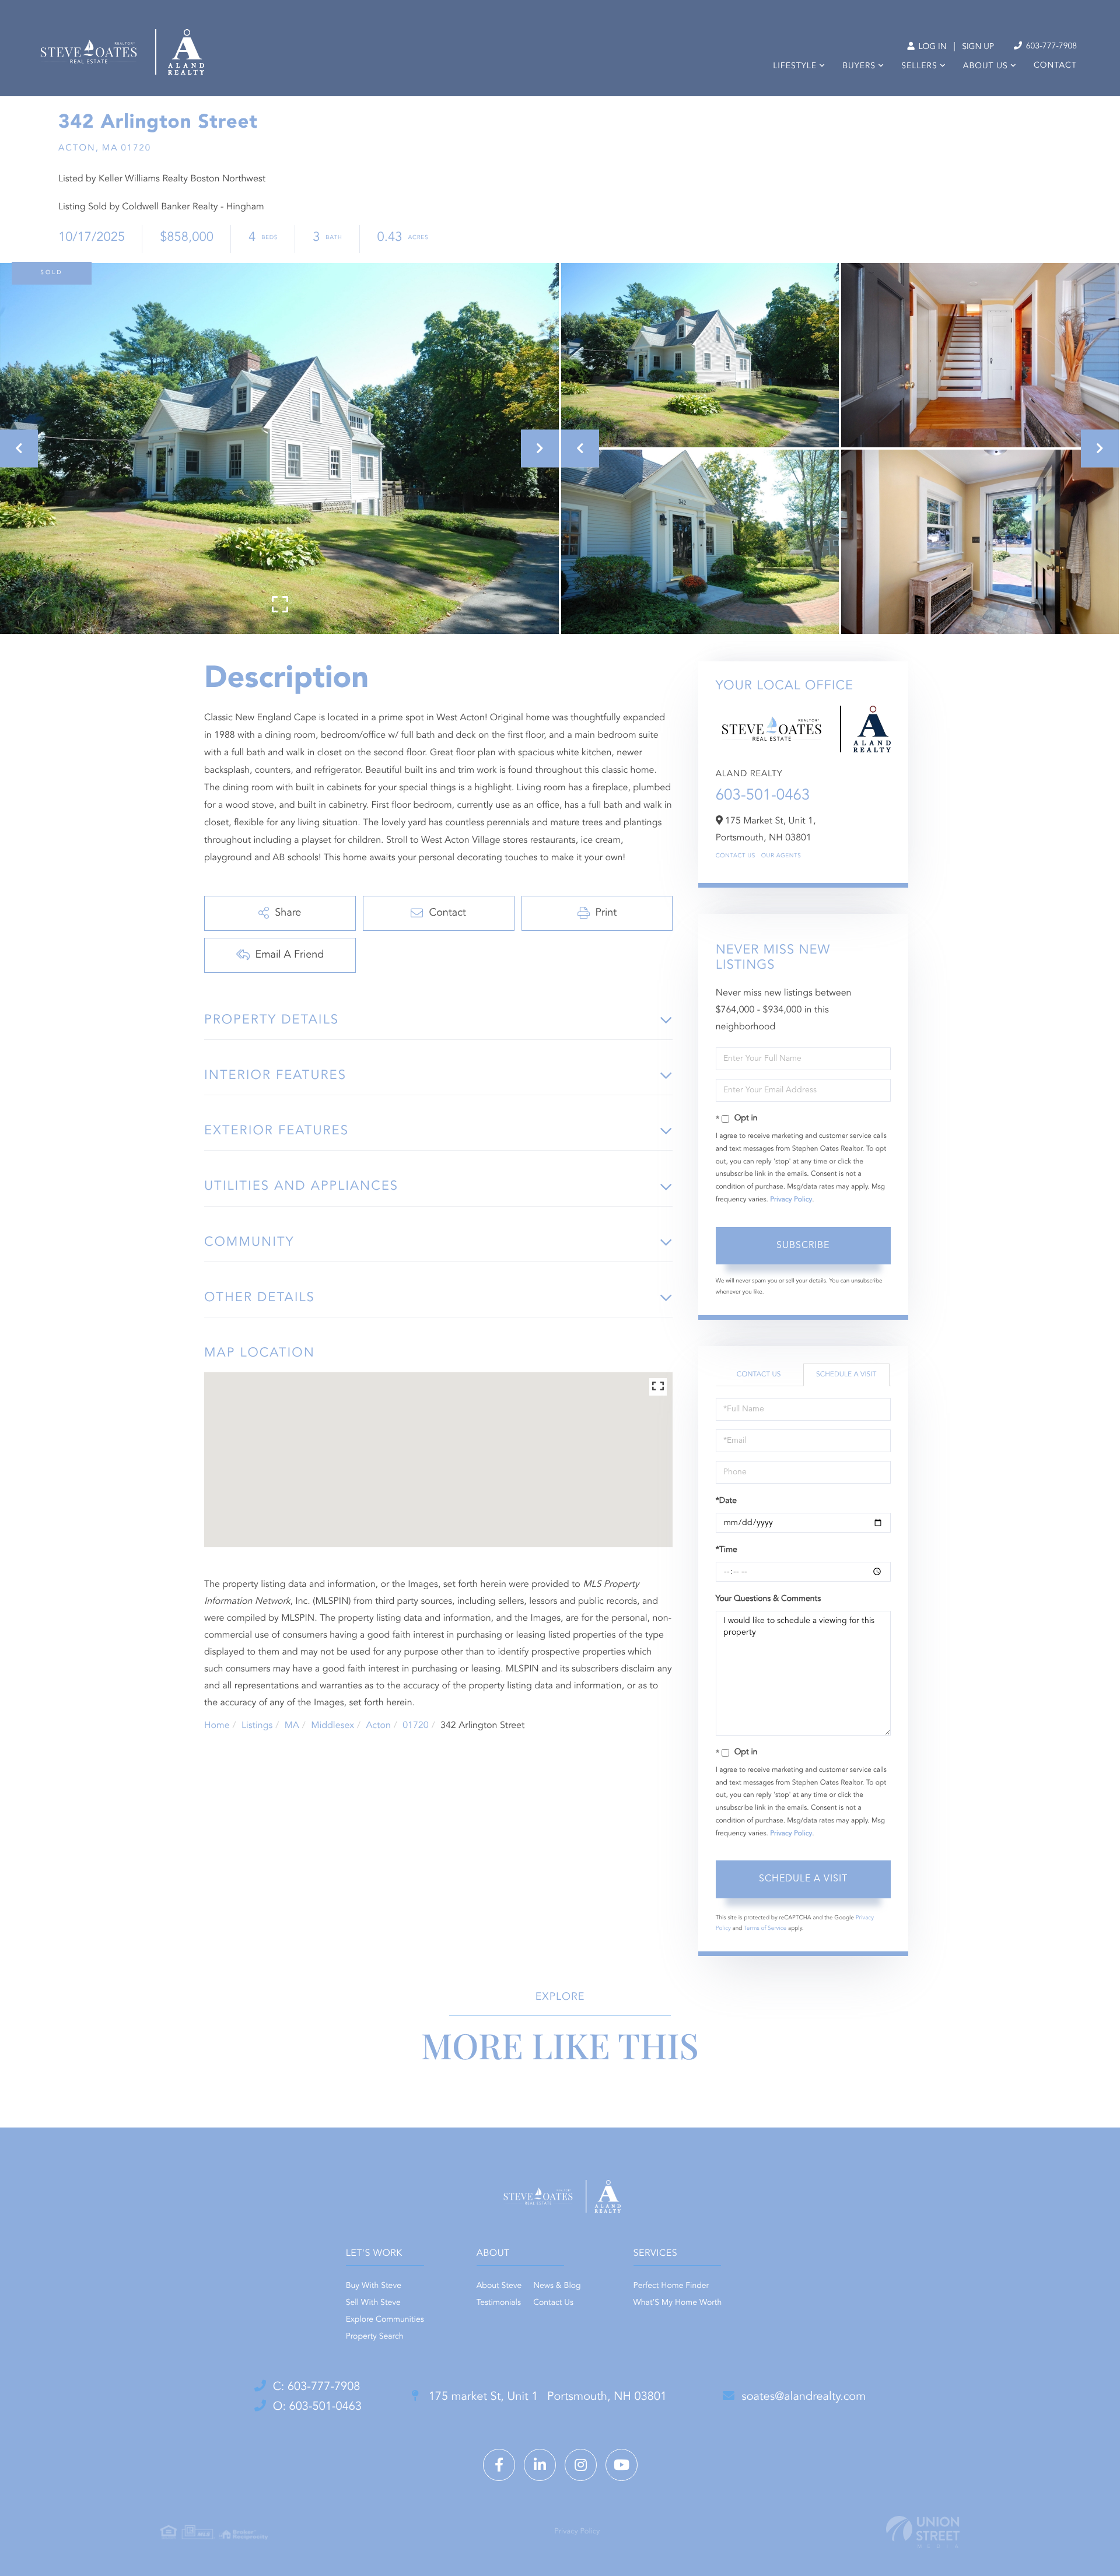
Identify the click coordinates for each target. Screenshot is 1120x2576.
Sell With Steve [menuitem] (373, 2303)
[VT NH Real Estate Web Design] (923, 2532)
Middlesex (332, 1726)
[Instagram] (581, 2465)
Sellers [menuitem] (919, 66)
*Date (726, 1501)
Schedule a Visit (846, 1375)
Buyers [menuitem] (859, 66)
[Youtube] (622, 2465)
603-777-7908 (1050, 47)
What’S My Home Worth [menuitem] (678, 2303)
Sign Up (978, 47)
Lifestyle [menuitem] (795, 66)
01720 (415, 1726)
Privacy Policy (791, 1200)
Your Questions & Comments (768, 1599)
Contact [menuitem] (1055, 66)
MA (292, 1726)
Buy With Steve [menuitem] (374, 2286)
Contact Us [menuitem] (553, 2303)
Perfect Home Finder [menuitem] (671, 2286)
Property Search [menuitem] (375, 2337)
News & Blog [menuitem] (557, 2286)
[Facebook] (499, 2465)
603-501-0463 (763, 796)
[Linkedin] (540, 2465)
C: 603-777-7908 (317, 2387)
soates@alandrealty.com (804, 2397)
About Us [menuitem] (986, 66)
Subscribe (803, 1246)
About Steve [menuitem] (499, 2286)
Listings (257, 1726)
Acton (378, 1726)
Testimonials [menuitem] (499, 2303)
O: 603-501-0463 (317, 2407)
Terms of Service (765, 1929)
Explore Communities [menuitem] (385, 2320)
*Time (727, 1550)
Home (217, 1726)
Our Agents (781, 856)
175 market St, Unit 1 (546, 2397)
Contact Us (736, 856)
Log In (931, 47)
